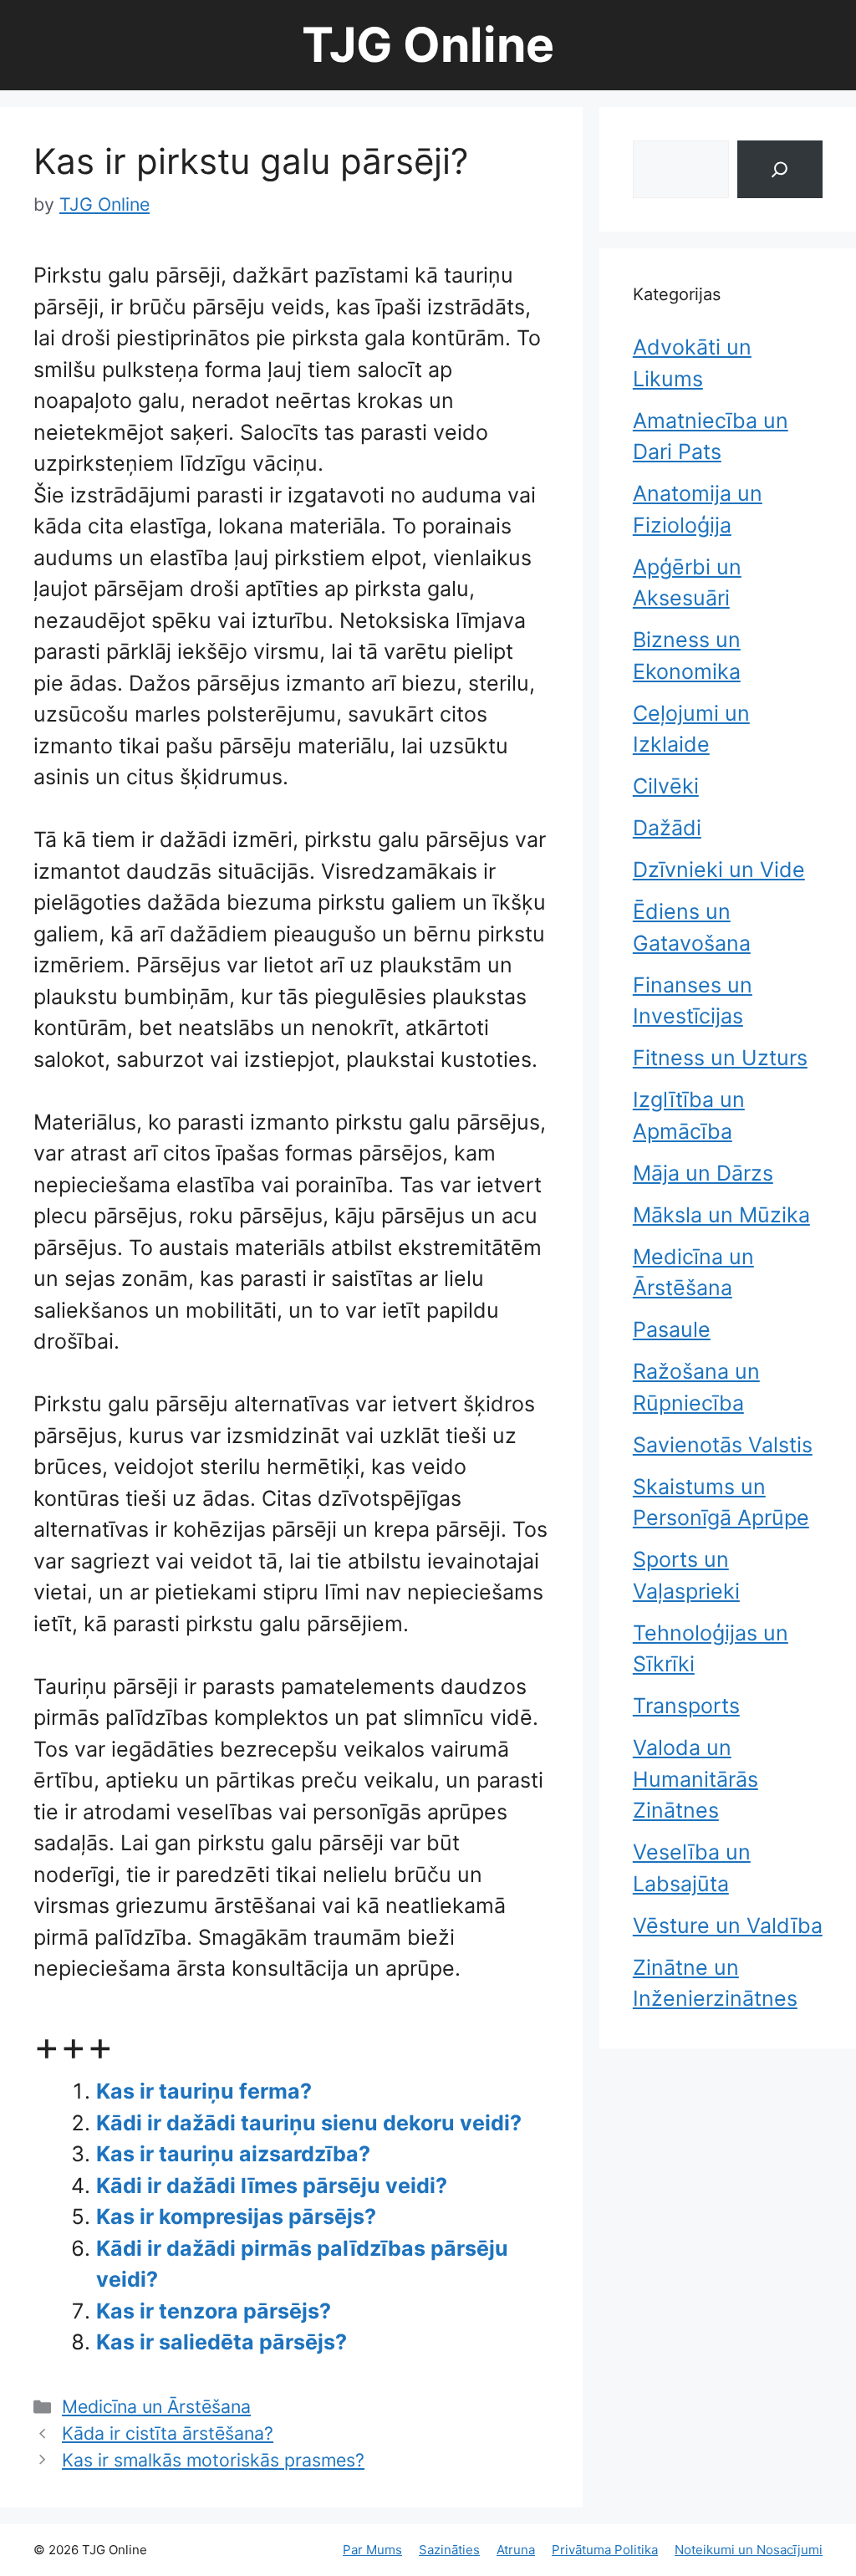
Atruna (516, 2550)
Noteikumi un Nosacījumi (749, 2550)
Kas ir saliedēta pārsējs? (222, 2342)
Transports (686, 1706)
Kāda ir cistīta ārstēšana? (168, 2433)
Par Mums (372, 2550)
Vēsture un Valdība (728, 1926)
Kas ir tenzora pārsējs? (214, 2311)
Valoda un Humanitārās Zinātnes (695, 1779)
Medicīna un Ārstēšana (156, 2406)
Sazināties (449, 2550)
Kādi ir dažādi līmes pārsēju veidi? (272, 2186)
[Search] (780, 169)
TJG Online (428, 45)
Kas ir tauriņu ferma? (204, 2091)
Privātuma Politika (605, 2550)
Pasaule (672, 1329)
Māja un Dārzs (703, 1173)
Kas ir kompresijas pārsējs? (236, 2216)
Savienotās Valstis (723, 1445)
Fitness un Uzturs (720, 1058)
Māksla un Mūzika (721, 1215)
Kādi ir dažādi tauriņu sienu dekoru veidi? (309, 2123)
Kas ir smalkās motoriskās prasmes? (213, 2460)
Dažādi (667, 828)
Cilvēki (666, 786)
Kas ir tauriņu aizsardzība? (233, 2154)
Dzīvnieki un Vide (719, 870)
